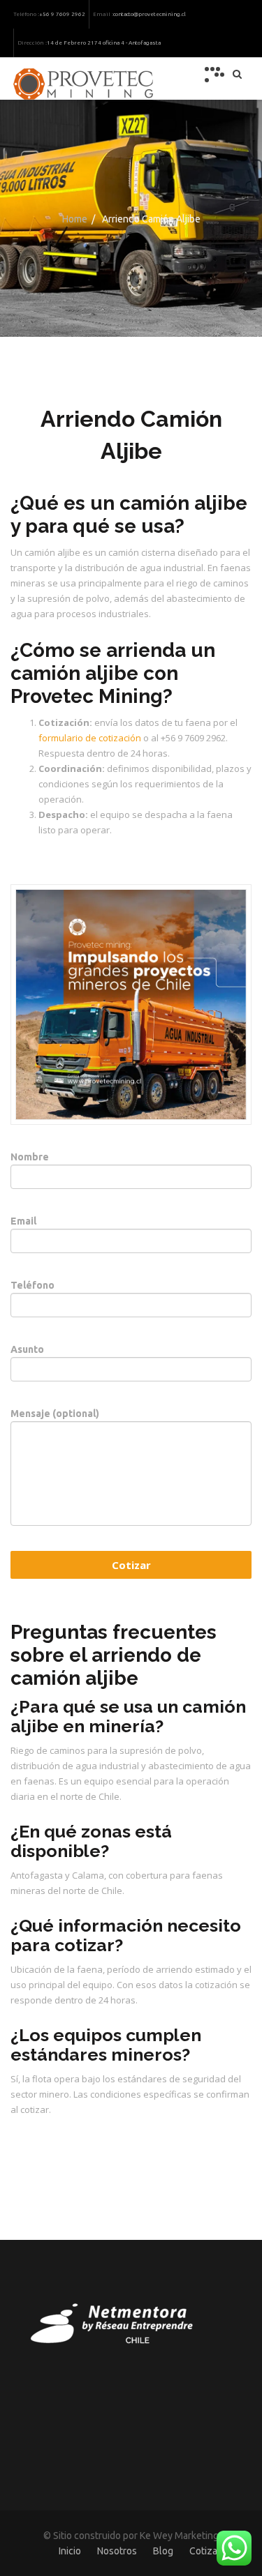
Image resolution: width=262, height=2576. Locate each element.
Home (75, 219)
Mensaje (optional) (55, 1414)
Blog (163, 2551)
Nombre (30, 1157)
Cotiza (203, 2551)
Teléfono (32, 1285)
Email (23, 1221)
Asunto (27, 1349)
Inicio (70, 2551)
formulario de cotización (90, 738)
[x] (214, 75)
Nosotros (117, 2551)
